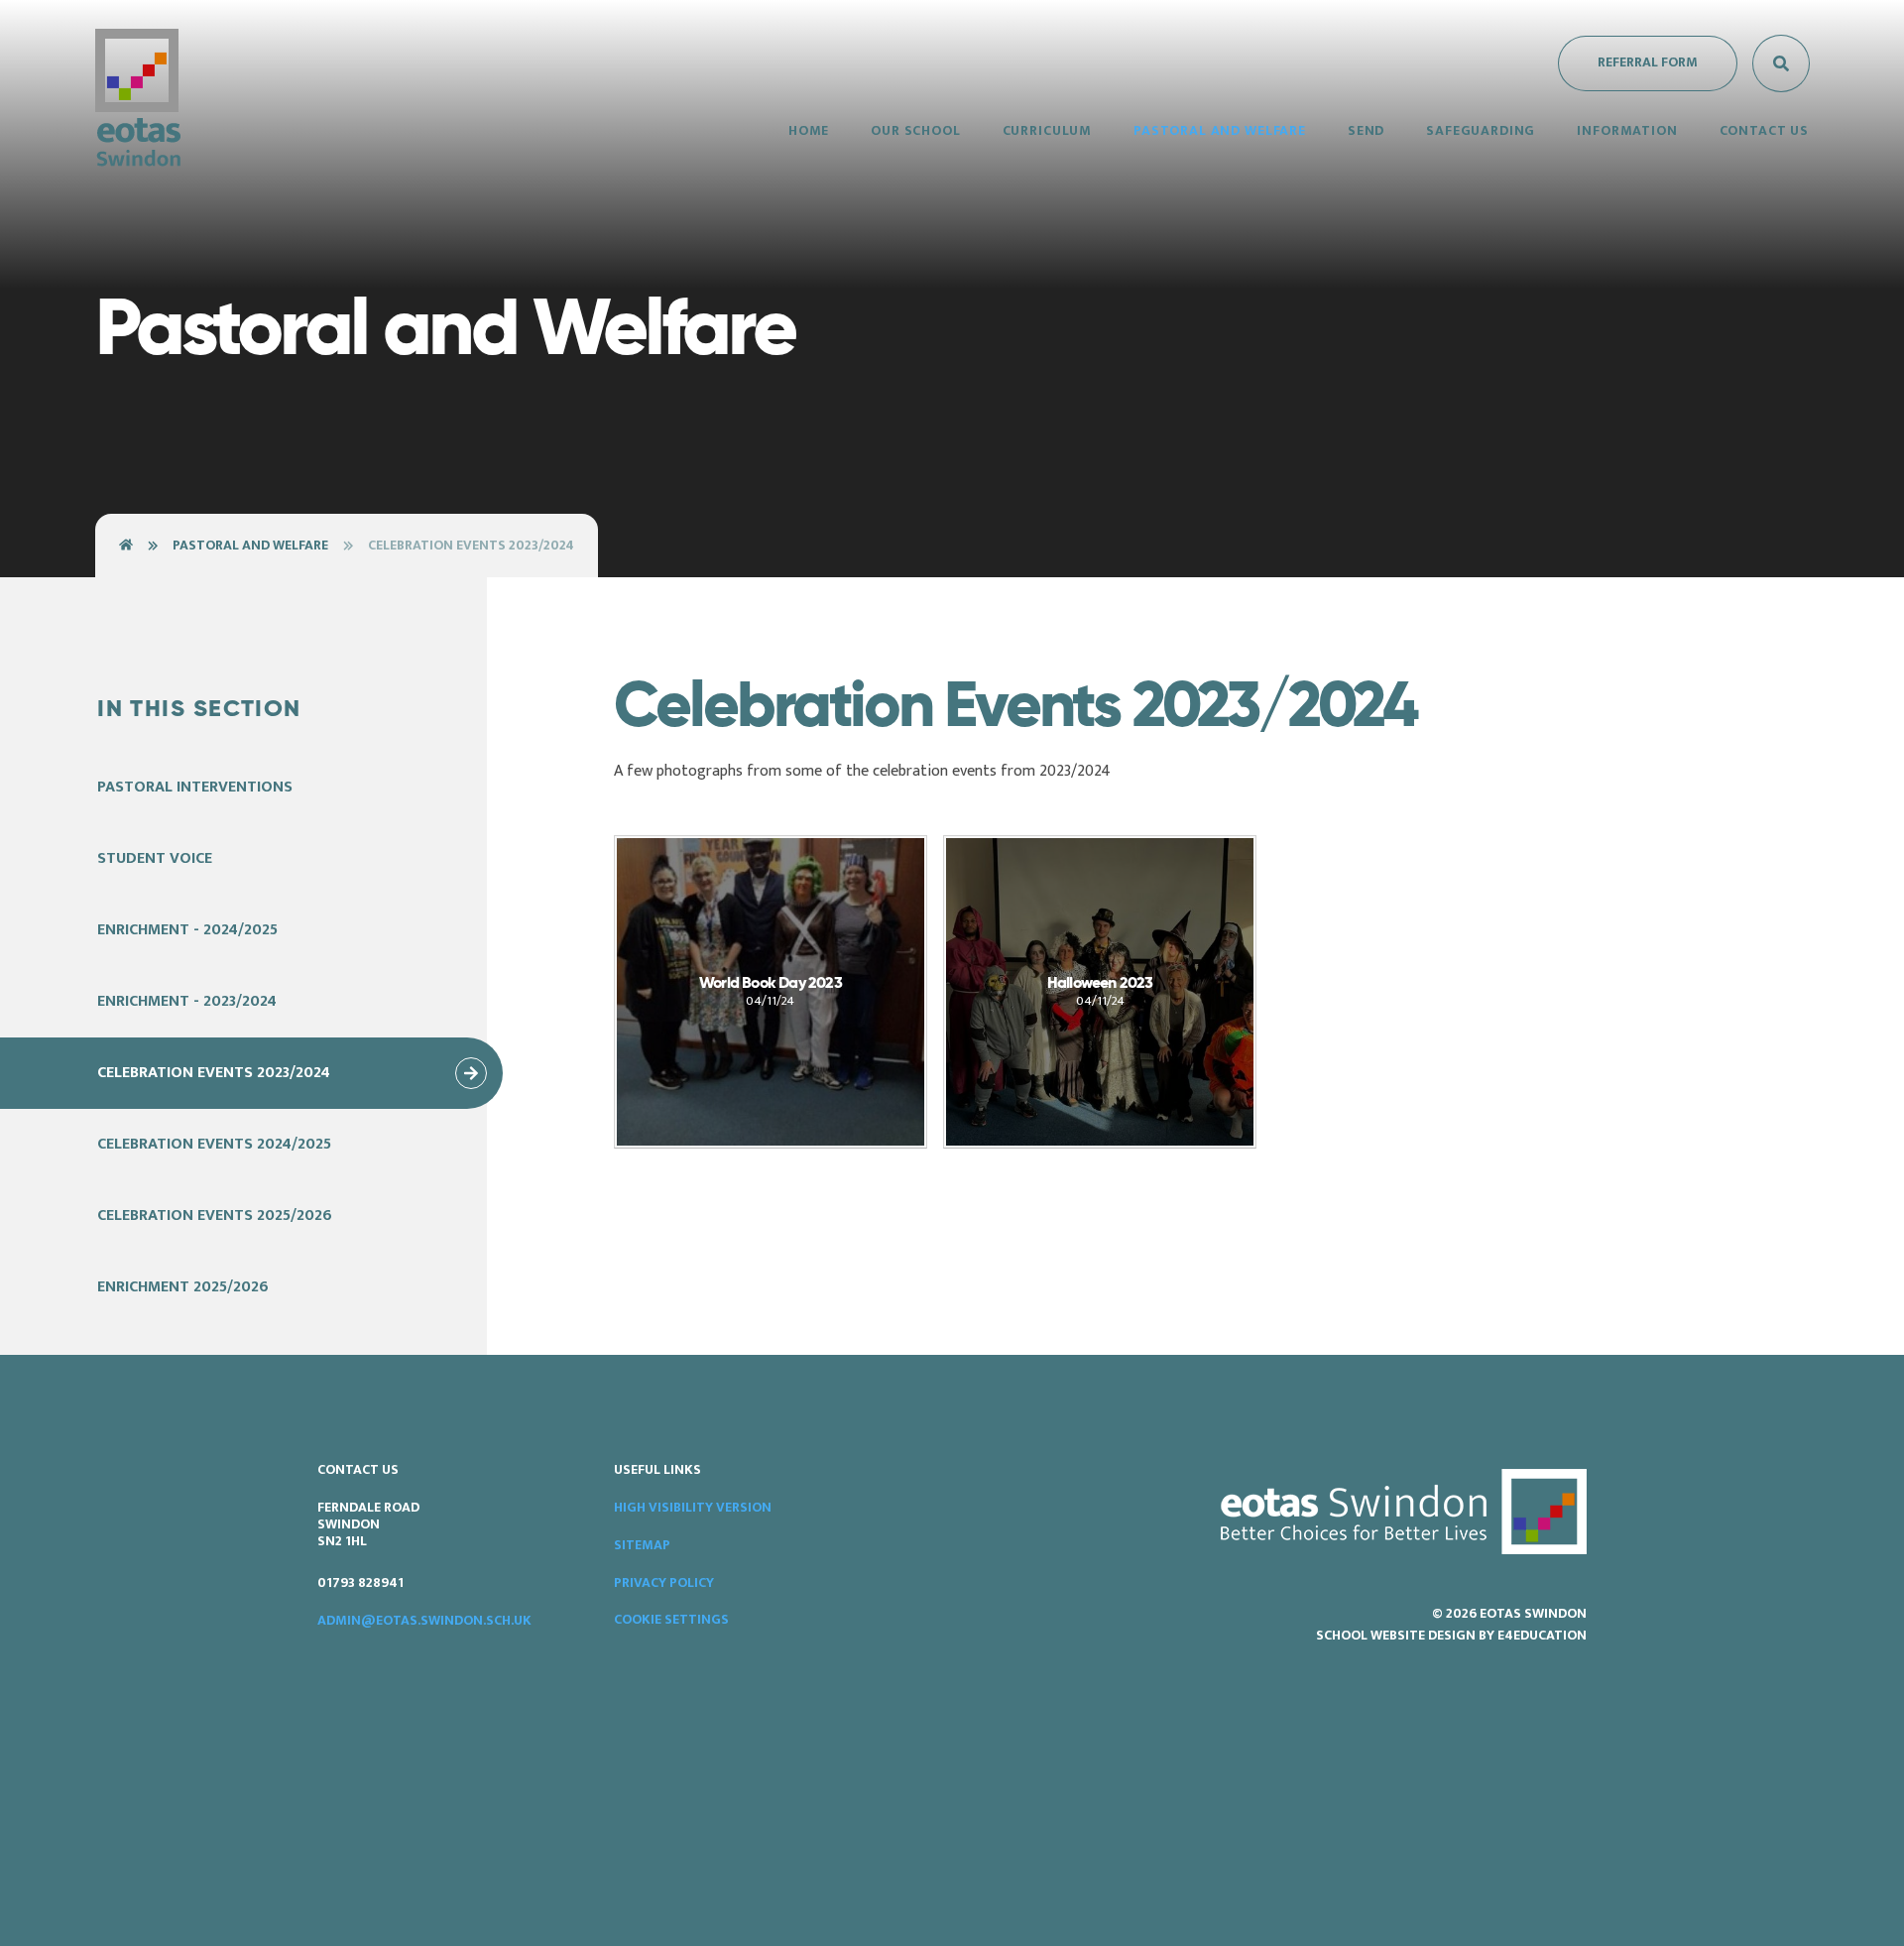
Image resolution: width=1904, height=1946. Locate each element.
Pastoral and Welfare (250, 545)
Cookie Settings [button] (671, 1619)
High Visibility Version (693, 1507)
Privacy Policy (664, 1582)
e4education (1542, 1635)
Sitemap (642, 1545)
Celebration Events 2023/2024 (471, 545)
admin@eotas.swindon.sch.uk (424, 1620)
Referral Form (1648, 62)
